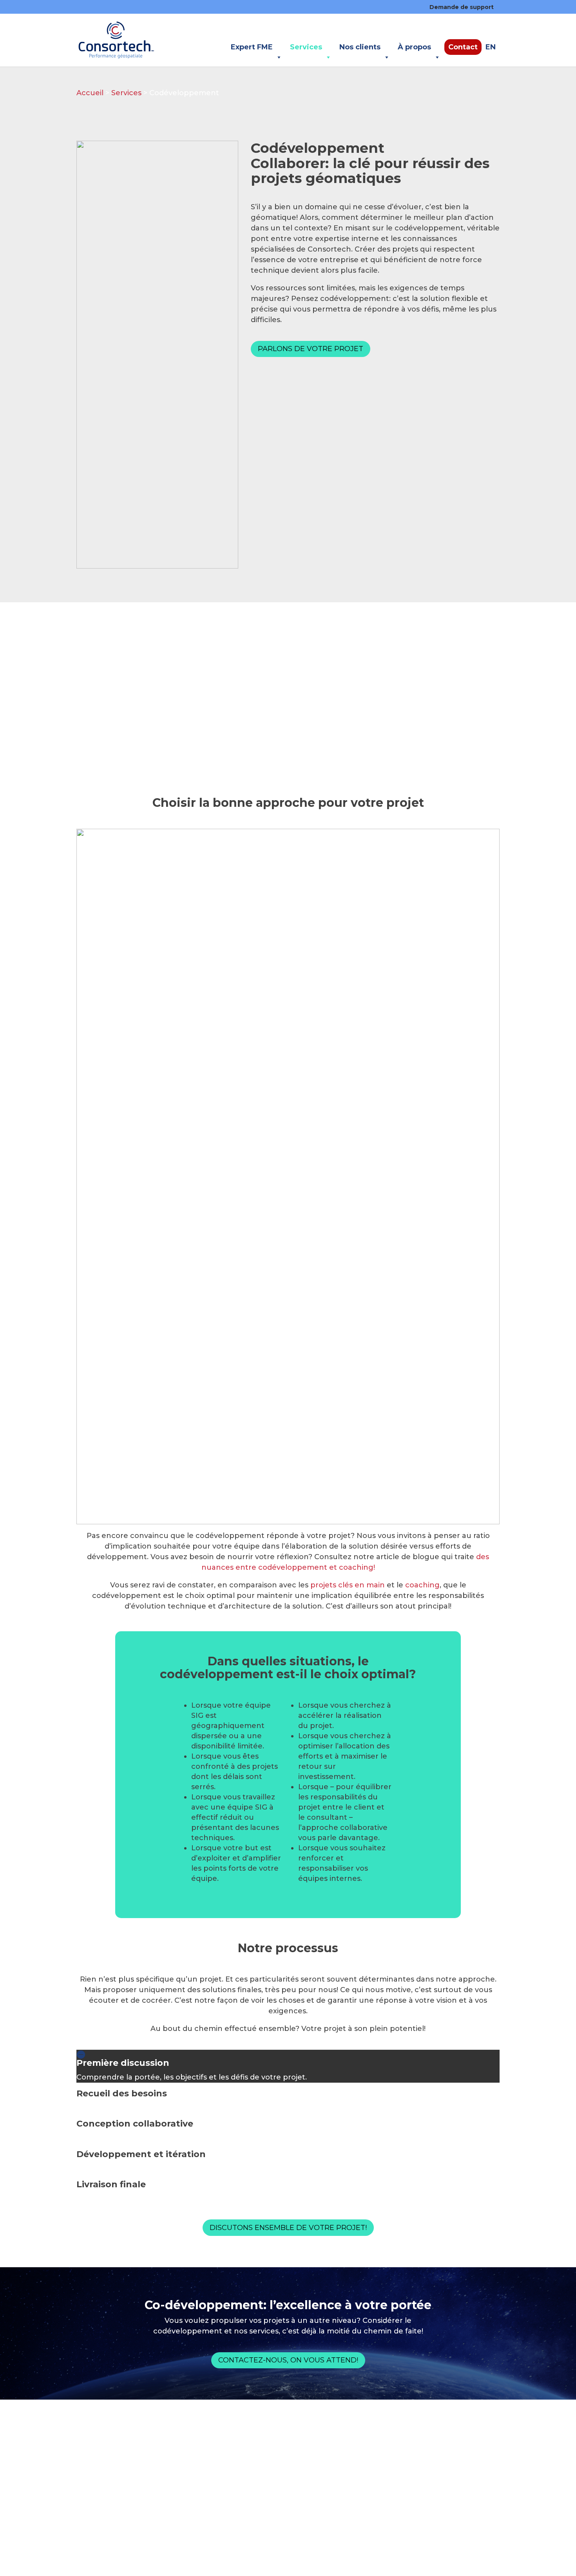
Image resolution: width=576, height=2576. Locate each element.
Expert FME (252, 47)
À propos (414, 47)
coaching (422, 1585)
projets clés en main (348, 1585)
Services (306, 47)
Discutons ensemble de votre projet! (288, 2228)
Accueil (90, 93)
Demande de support (462, 7)
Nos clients (360, 47)
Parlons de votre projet (311, 349)
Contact (463, 47)
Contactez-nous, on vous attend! (288, 2360)
